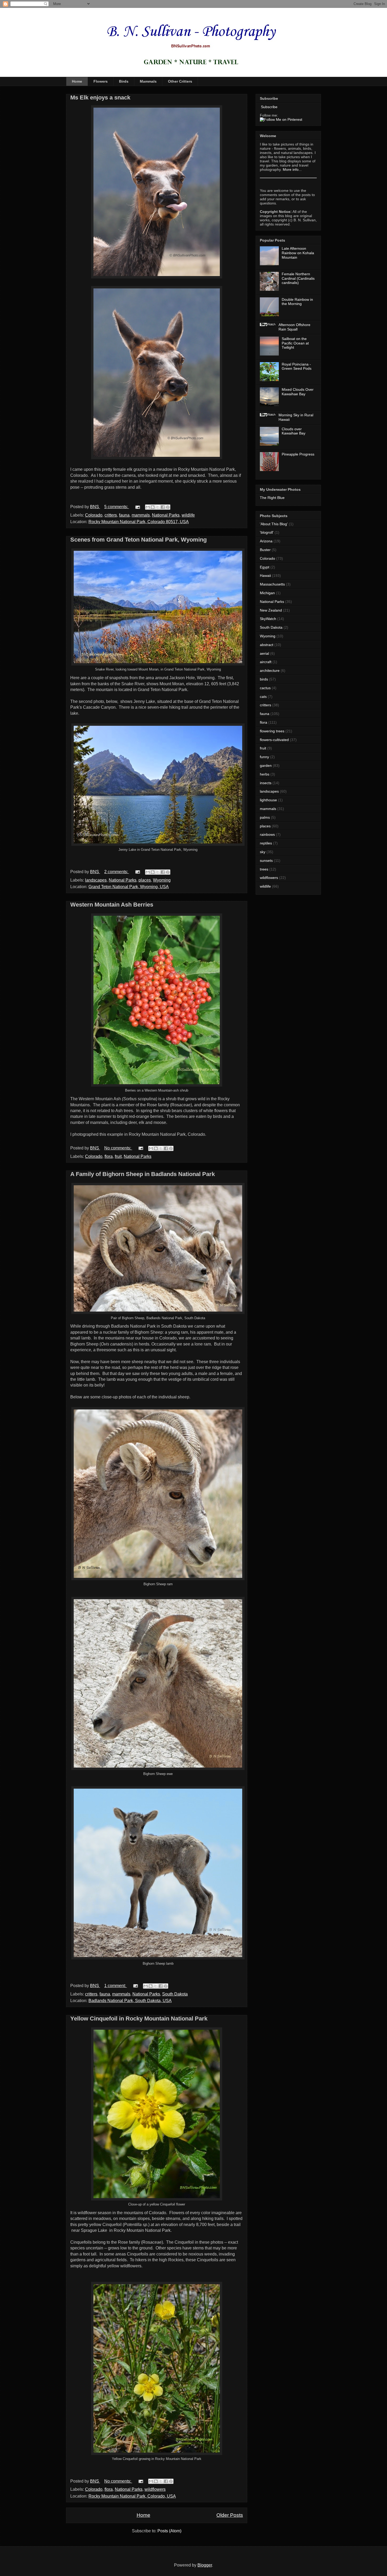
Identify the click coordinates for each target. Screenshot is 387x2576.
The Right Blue (272, 498)
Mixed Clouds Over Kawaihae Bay (298, 392)
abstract (267, 645)
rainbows (267, 834)
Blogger (205, 2565)
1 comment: (116, 1986)
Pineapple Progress (298, 454)
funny (264, 757)
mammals (141, 515)
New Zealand (271, 610)
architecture (270, 671)
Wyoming (162, 880)
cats (263, 697)
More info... (292, 169)
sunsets (266, 861)
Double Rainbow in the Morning (297, 302)
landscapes (96, 880)
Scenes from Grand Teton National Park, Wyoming (138, 540)
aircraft (266, 662)
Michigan (267, 593)
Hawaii (265, 576)
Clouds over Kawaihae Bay (294, 431)
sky (263, 852)
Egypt (265, 567)
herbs (265, 774)
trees (264, 869)
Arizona (266, 541)
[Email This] (148, 507)
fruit (118, 1156)
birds (264, 679)
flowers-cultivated (274, 740)
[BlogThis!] (153, 507)
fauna (124, 515)
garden (266, 766)
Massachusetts (272, 584)
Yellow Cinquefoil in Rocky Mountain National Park (139, 2019)
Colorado (94, 515)
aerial (264, 653)
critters (111, 515)
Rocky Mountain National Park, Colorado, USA (132, 2496)
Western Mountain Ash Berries (112, 905)
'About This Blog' (274, 524)
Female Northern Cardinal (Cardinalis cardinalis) (298, 278)
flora (109, 1156)
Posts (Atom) (169, 2531)
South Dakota (175, 1994)
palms (265, 817)
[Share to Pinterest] (168, 507)
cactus (265, 688)
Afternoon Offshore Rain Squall (294, 327)
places (145, 880)
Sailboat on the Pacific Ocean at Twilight (295, 343)
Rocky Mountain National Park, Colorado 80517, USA (139, 522)
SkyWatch (268, 619)
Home (77, 81)
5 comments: (117, 507)
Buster (265, 550)
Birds (124, 81)
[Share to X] (158, 507)
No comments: (118, 1148)
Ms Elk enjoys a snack (100, 97)
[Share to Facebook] (163, 507)
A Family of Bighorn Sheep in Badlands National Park (143, 1174)
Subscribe (269, 107)
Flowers (101, 81)
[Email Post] (137, 507)
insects (266, 783)
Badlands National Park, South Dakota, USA (130, 2001)
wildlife (188, 515)
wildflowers (155, 2489)
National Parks (166, 515)
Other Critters (180, 81)
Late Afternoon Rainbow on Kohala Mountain (298, 253)
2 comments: (117, 872)
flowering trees (272, 731)
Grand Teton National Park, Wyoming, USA (129, 887)
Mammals (148, 81)
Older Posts (230, 2515)
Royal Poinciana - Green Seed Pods (297, 366)
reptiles (266, 843)
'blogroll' (267, 532)
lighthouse (268, 800)
